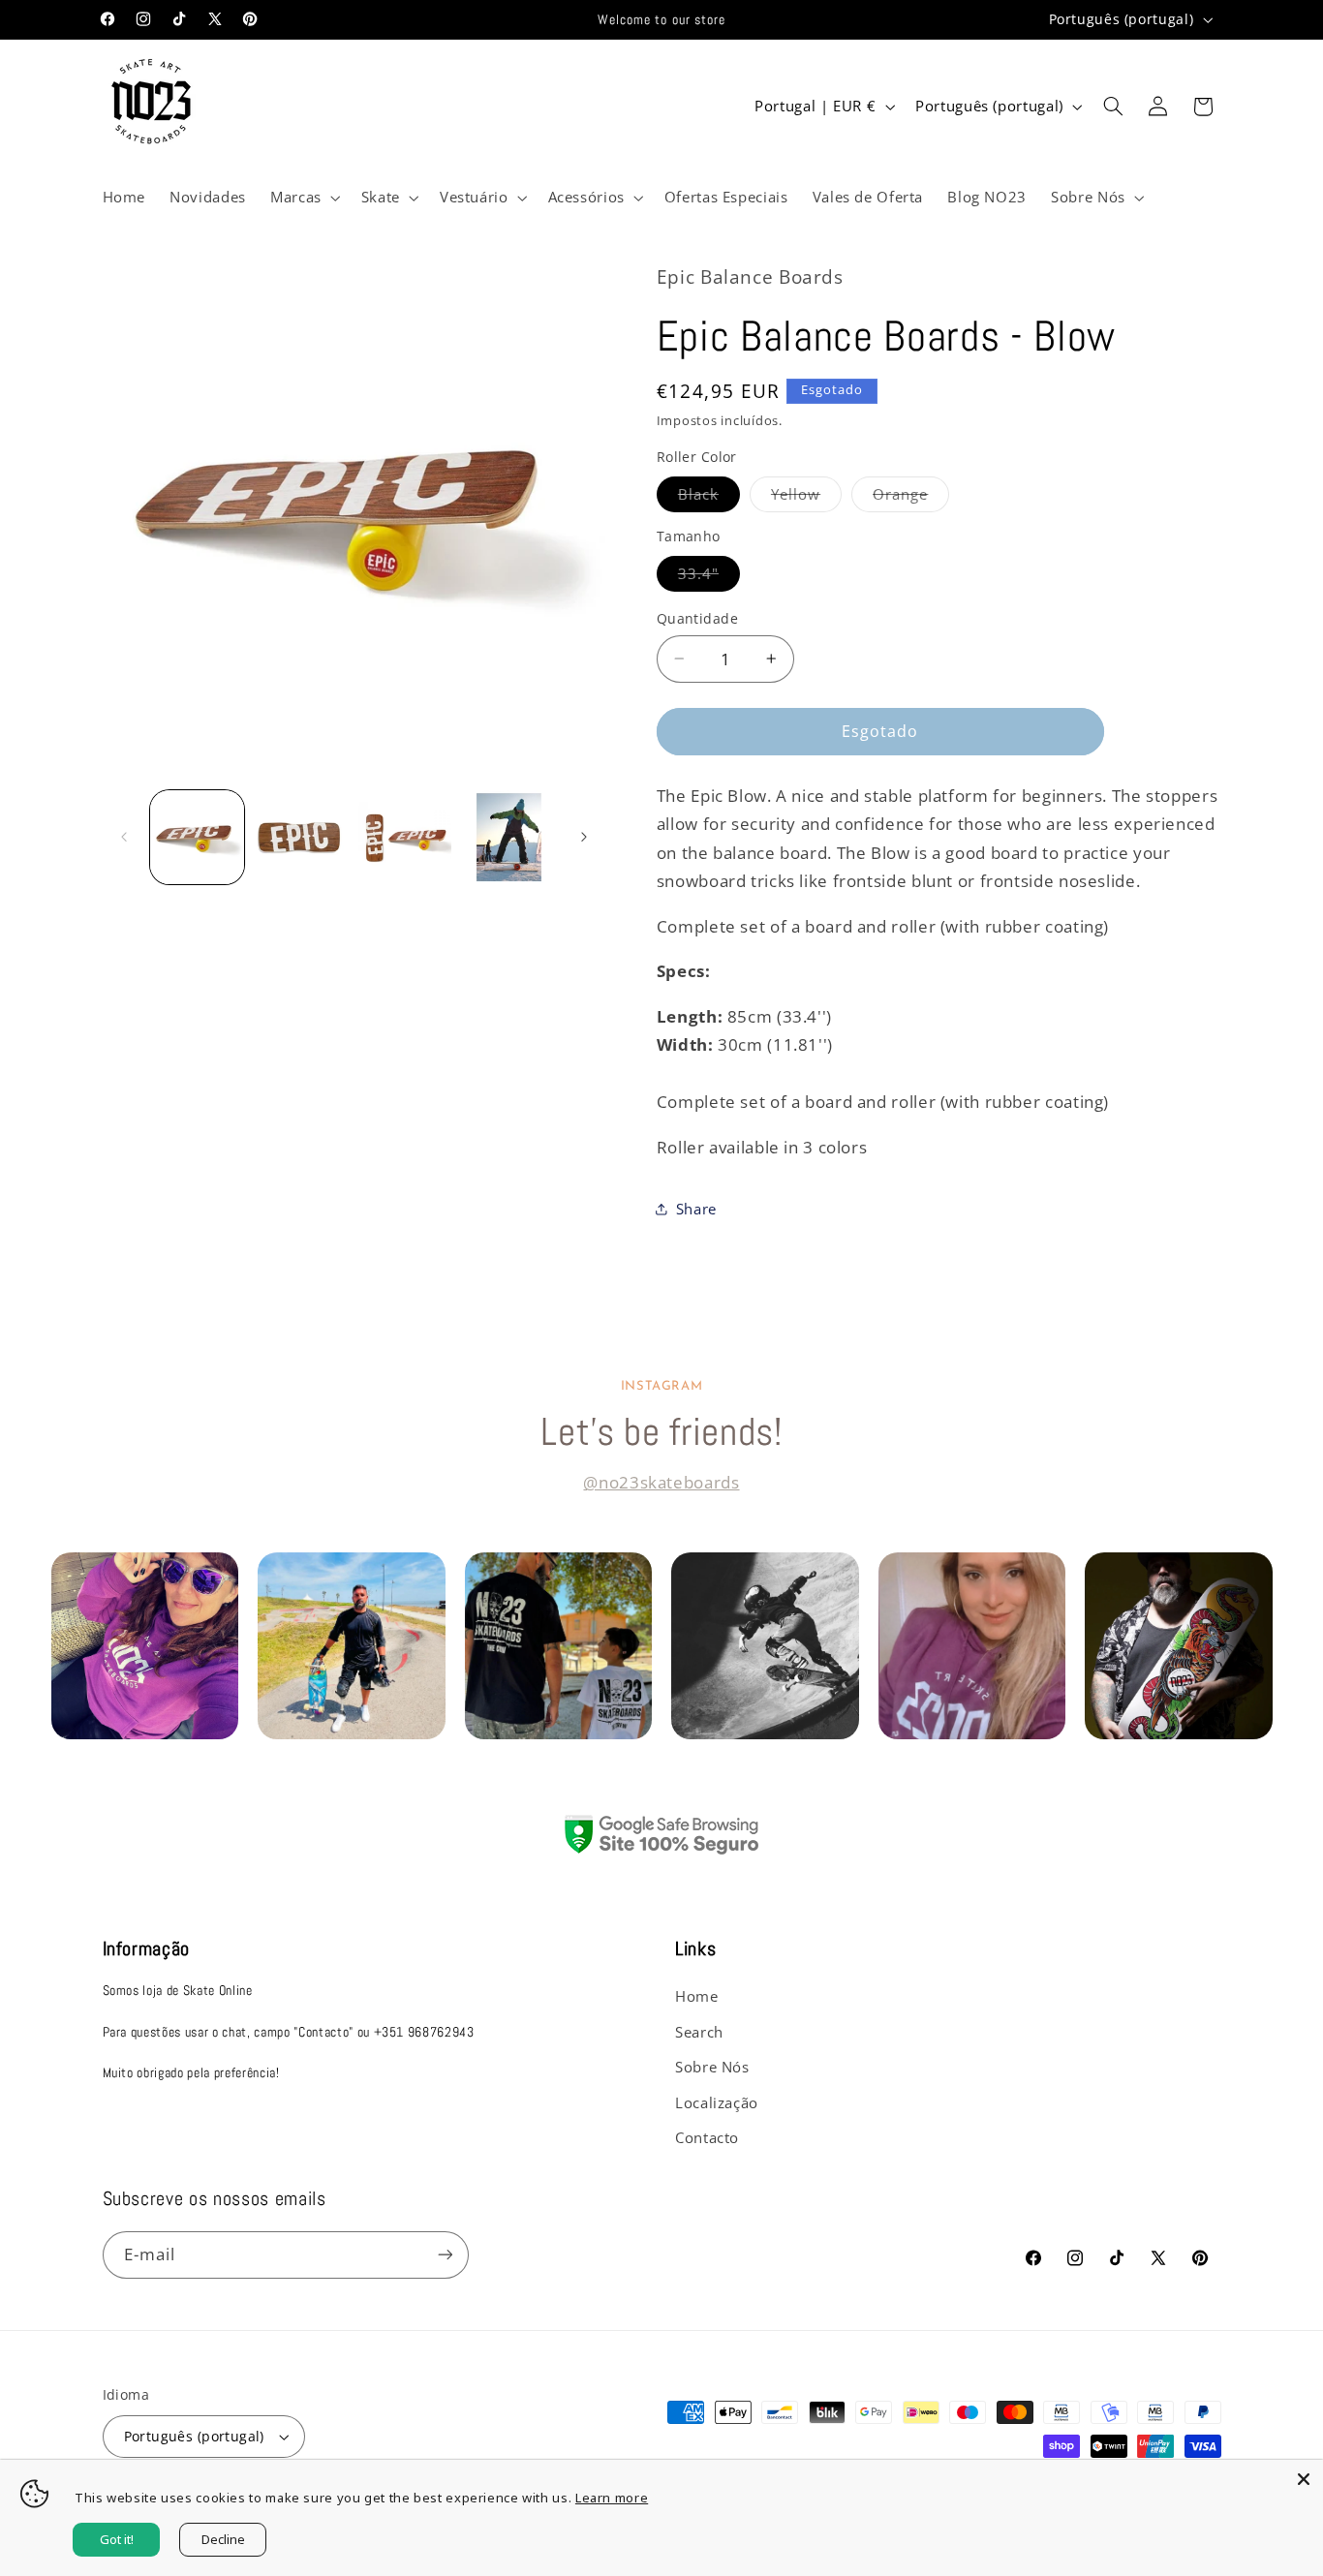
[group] (167, 1646)
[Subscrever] (445, 2255)
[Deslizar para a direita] (584, 837)
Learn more (612, 2498)
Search (699, 2032)
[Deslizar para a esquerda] (124, 837)
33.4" (709, 577)
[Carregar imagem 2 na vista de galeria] (301, 837)
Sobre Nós (712, 2067)
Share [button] (696, 1209)
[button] (303, 198)
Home (697, 1996)
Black (709, 498)
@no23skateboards (661, 1482)
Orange (911, 498)
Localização (717, 2102)
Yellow (806, 498)
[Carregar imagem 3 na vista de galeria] (405, 837)
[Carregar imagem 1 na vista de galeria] (197, 837)
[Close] (1304, 2479)
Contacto (707, 2137)
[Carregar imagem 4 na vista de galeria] (509, 837)
